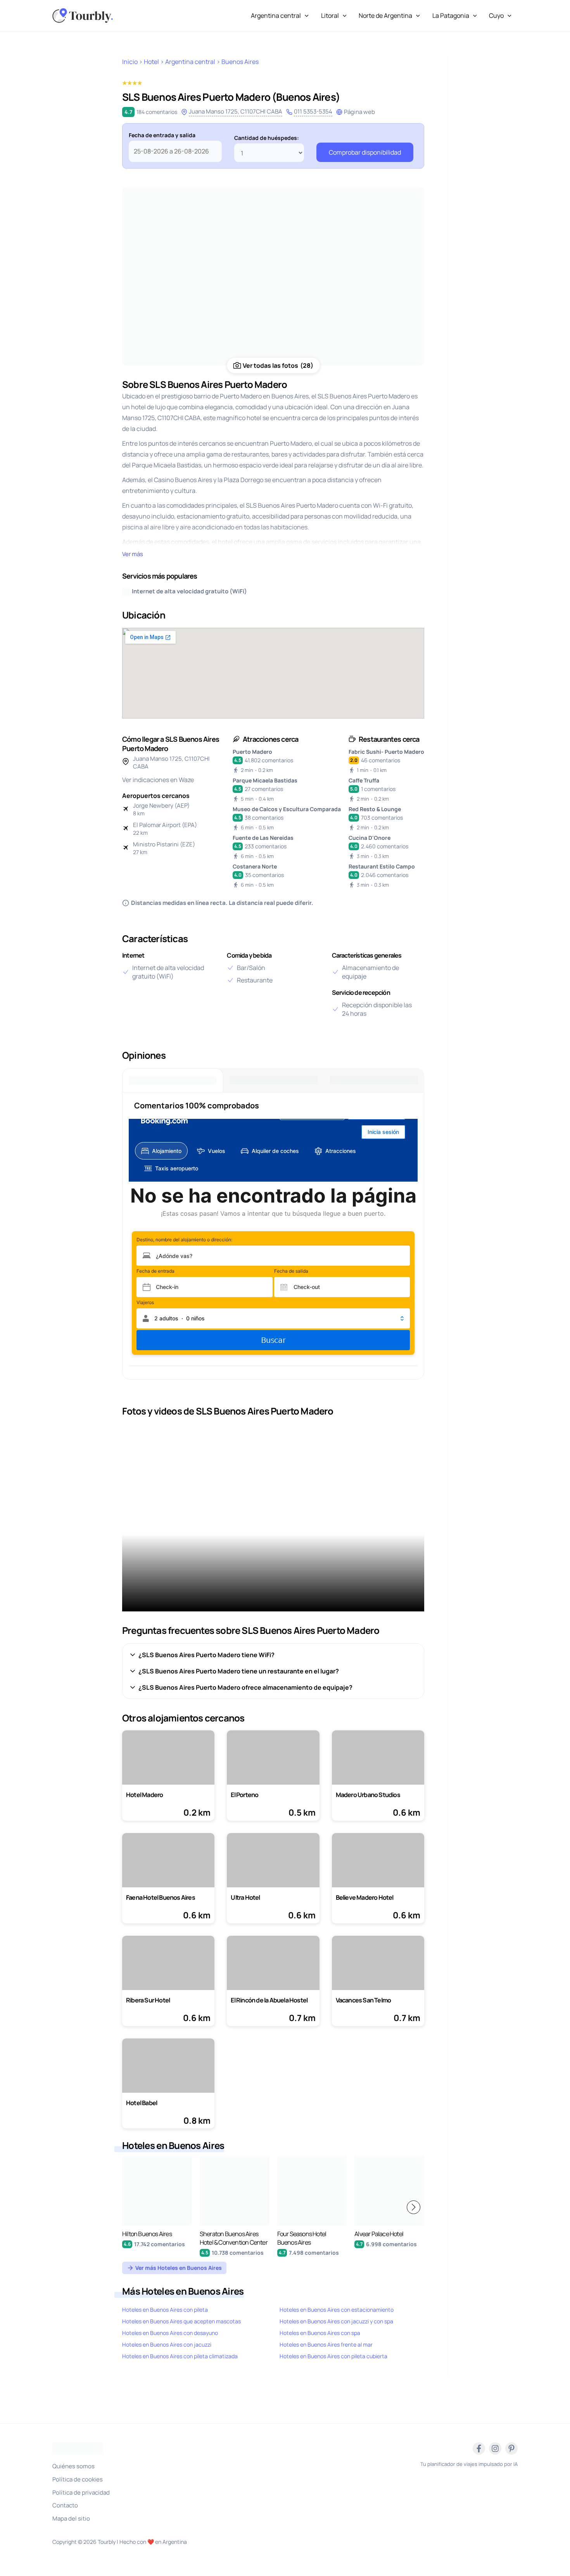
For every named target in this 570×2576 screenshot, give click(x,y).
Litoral (330, 16)
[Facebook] (479, 2448)
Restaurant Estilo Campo (382, 866)
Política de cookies (78, 2479)
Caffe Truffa (364, 780)
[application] (305, 16)
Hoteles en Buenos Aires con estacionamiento (337, 2310)
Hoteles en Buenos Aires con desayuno (170, 2333)
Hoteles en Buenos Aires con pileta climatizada (180, 2356)
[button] (414, 2207)
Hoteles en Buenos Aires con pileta (165, 2310)
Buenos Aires (240, 62)
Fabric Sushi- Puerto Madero (386, 752)
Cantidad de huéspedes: (267, 138)
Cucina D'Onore (370, 838)
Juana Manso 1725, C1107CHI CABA (236, 111)
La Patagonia (451, 16)
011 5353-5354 (313, 111)
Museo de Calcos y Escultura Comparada (287, 809)
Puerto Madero (252, 752)
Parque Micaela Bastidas (265, 780)
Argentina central (276, 16)
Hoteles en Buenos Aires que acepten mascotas (181, 2321)
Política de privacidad (81, 2492)
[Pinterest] (511, 2448)
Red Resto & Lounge (375, 809)
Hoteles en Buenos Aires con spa (320, 2333)
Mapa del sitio (71, 2518)
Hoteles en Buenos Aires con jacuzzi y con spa (336, 2321)
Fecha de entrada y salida (162, 135)
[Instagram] (495, 2448)
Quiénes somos (73, 2466)
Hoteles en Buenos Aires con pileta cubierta (333, 2356)
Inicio (130, 62)
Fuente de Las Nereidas (263, 838)
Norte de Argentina (385, 16)
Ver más (133, 554)
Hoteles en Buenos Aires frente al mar (326, 2344)
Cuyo (496, 16)
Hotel (151, 62)
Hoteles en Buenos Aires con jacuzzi (167, 2344)
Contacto (65, 2505)
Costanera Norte (255, 866)
